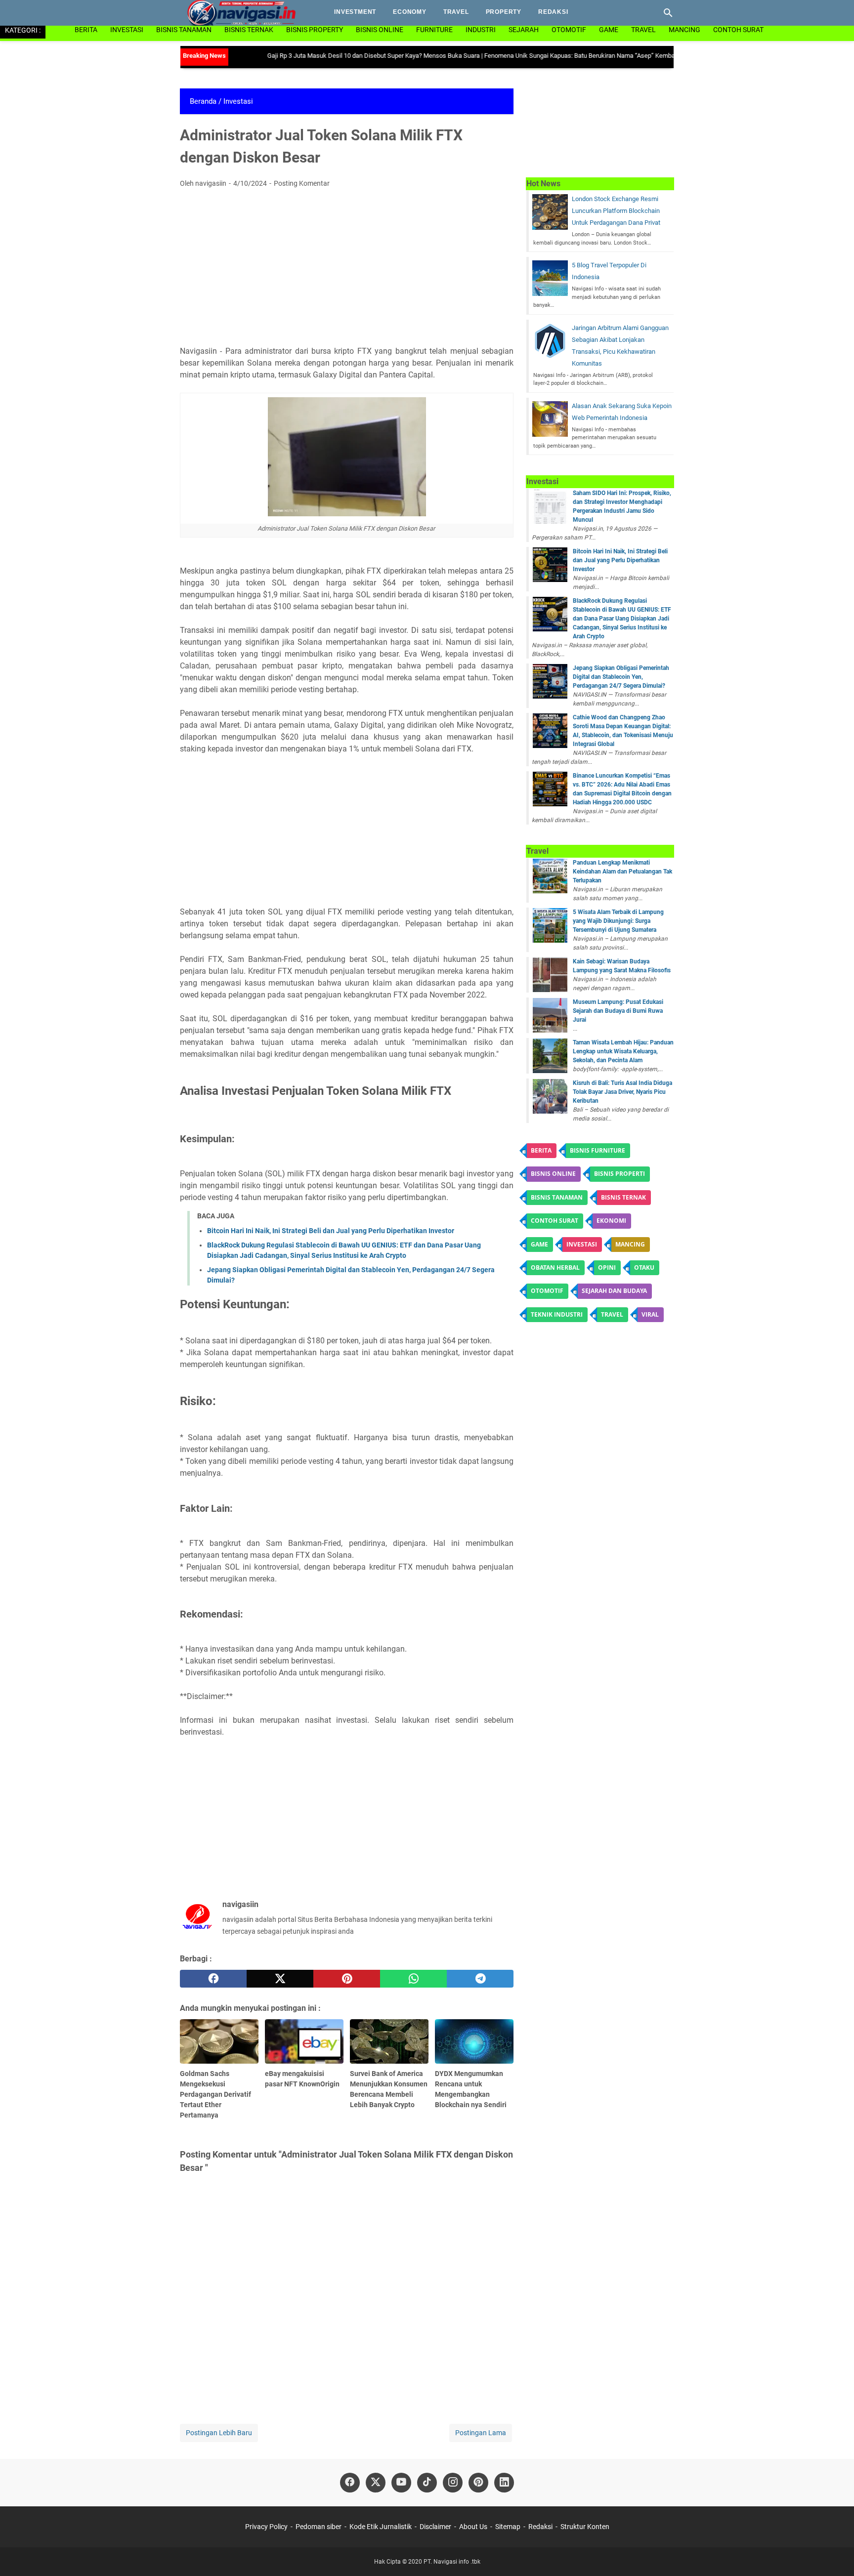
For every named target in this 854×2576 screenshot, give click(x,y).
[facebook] (213, 1979)
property (504, 12)
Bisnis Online (380, 30)
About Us (473, 2527)
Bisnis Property (315, 30)
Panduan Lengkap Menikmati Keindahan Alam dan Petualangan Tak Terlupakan (622, 872)
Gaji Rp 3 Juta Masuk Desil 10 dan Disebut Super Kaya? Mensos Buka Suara (329, 56)
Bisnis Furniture (598, 1150)
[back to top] (834, 2554)
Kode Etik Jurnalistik (381, 2527)
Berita (86, 30)
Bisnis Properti (619, 1174)
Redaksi (553, 12)
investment (355, 12)
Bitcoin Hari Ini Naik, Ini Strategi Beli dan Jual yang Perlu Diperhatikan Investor (331, 1231)
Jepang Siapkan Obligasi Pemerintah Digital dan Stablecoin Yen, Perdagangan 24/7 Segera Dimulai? (621, 677)
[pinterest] (347, 1979)
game (539, 1244)
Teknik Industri (557, 1314)
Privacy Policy (267, 2527)
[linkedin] (504, 2483)
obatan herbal (555, 1267)
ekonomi (611, 1221)
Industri (481, 30)
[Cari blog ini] (668, 13)
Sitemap (508, 2527)
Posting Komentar (302, 183)
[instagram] (453, 2483)
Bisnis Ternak (249, 30)
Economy (410, 12)
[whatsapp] (413, 1979)
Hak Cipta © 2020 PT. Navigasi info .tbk (427, 2562)
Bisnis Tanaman (184, 30)
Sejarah (524, 30)
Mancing (684, 30)
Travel (456, 12)
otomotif (569, 30)
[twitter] (280, 1979)
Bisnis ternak (623, 1197)
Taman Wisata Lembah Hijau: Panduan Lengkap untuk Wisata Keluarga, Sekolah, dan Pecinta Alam (623, 1051)
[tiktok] (427, 2483)
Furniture (434, 30)
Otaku (644, 1267)
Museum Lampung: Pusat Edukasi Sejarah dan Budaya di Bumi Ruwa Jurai (618, 1011)
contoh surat (555, 1221)
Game (609, 30)
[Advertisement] (347, 270)
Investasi (127, 30)
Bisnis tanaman (557, 1197)
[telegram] (480, 1979)
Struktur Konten (585, 2527)
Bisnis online (553, 1174)
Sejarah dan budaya (614, 1291)
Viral (650, 1314)
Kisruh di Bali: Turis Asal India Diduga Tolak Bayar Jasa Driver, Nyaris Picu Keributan (622, 1092)
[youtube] (401, 2483)
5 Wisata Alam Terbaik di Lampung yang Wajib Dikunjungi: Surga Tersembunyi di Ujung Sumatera (618, 921)
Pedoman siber (319, 2527)
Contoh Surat (738, 30)
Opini (607, 1267)
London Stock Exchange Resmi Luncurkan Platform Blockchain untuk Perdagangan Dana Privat (616, 211)
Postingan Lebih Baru (219, 2433)
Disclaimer (435, 2527)
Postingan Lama (481, 2433)
